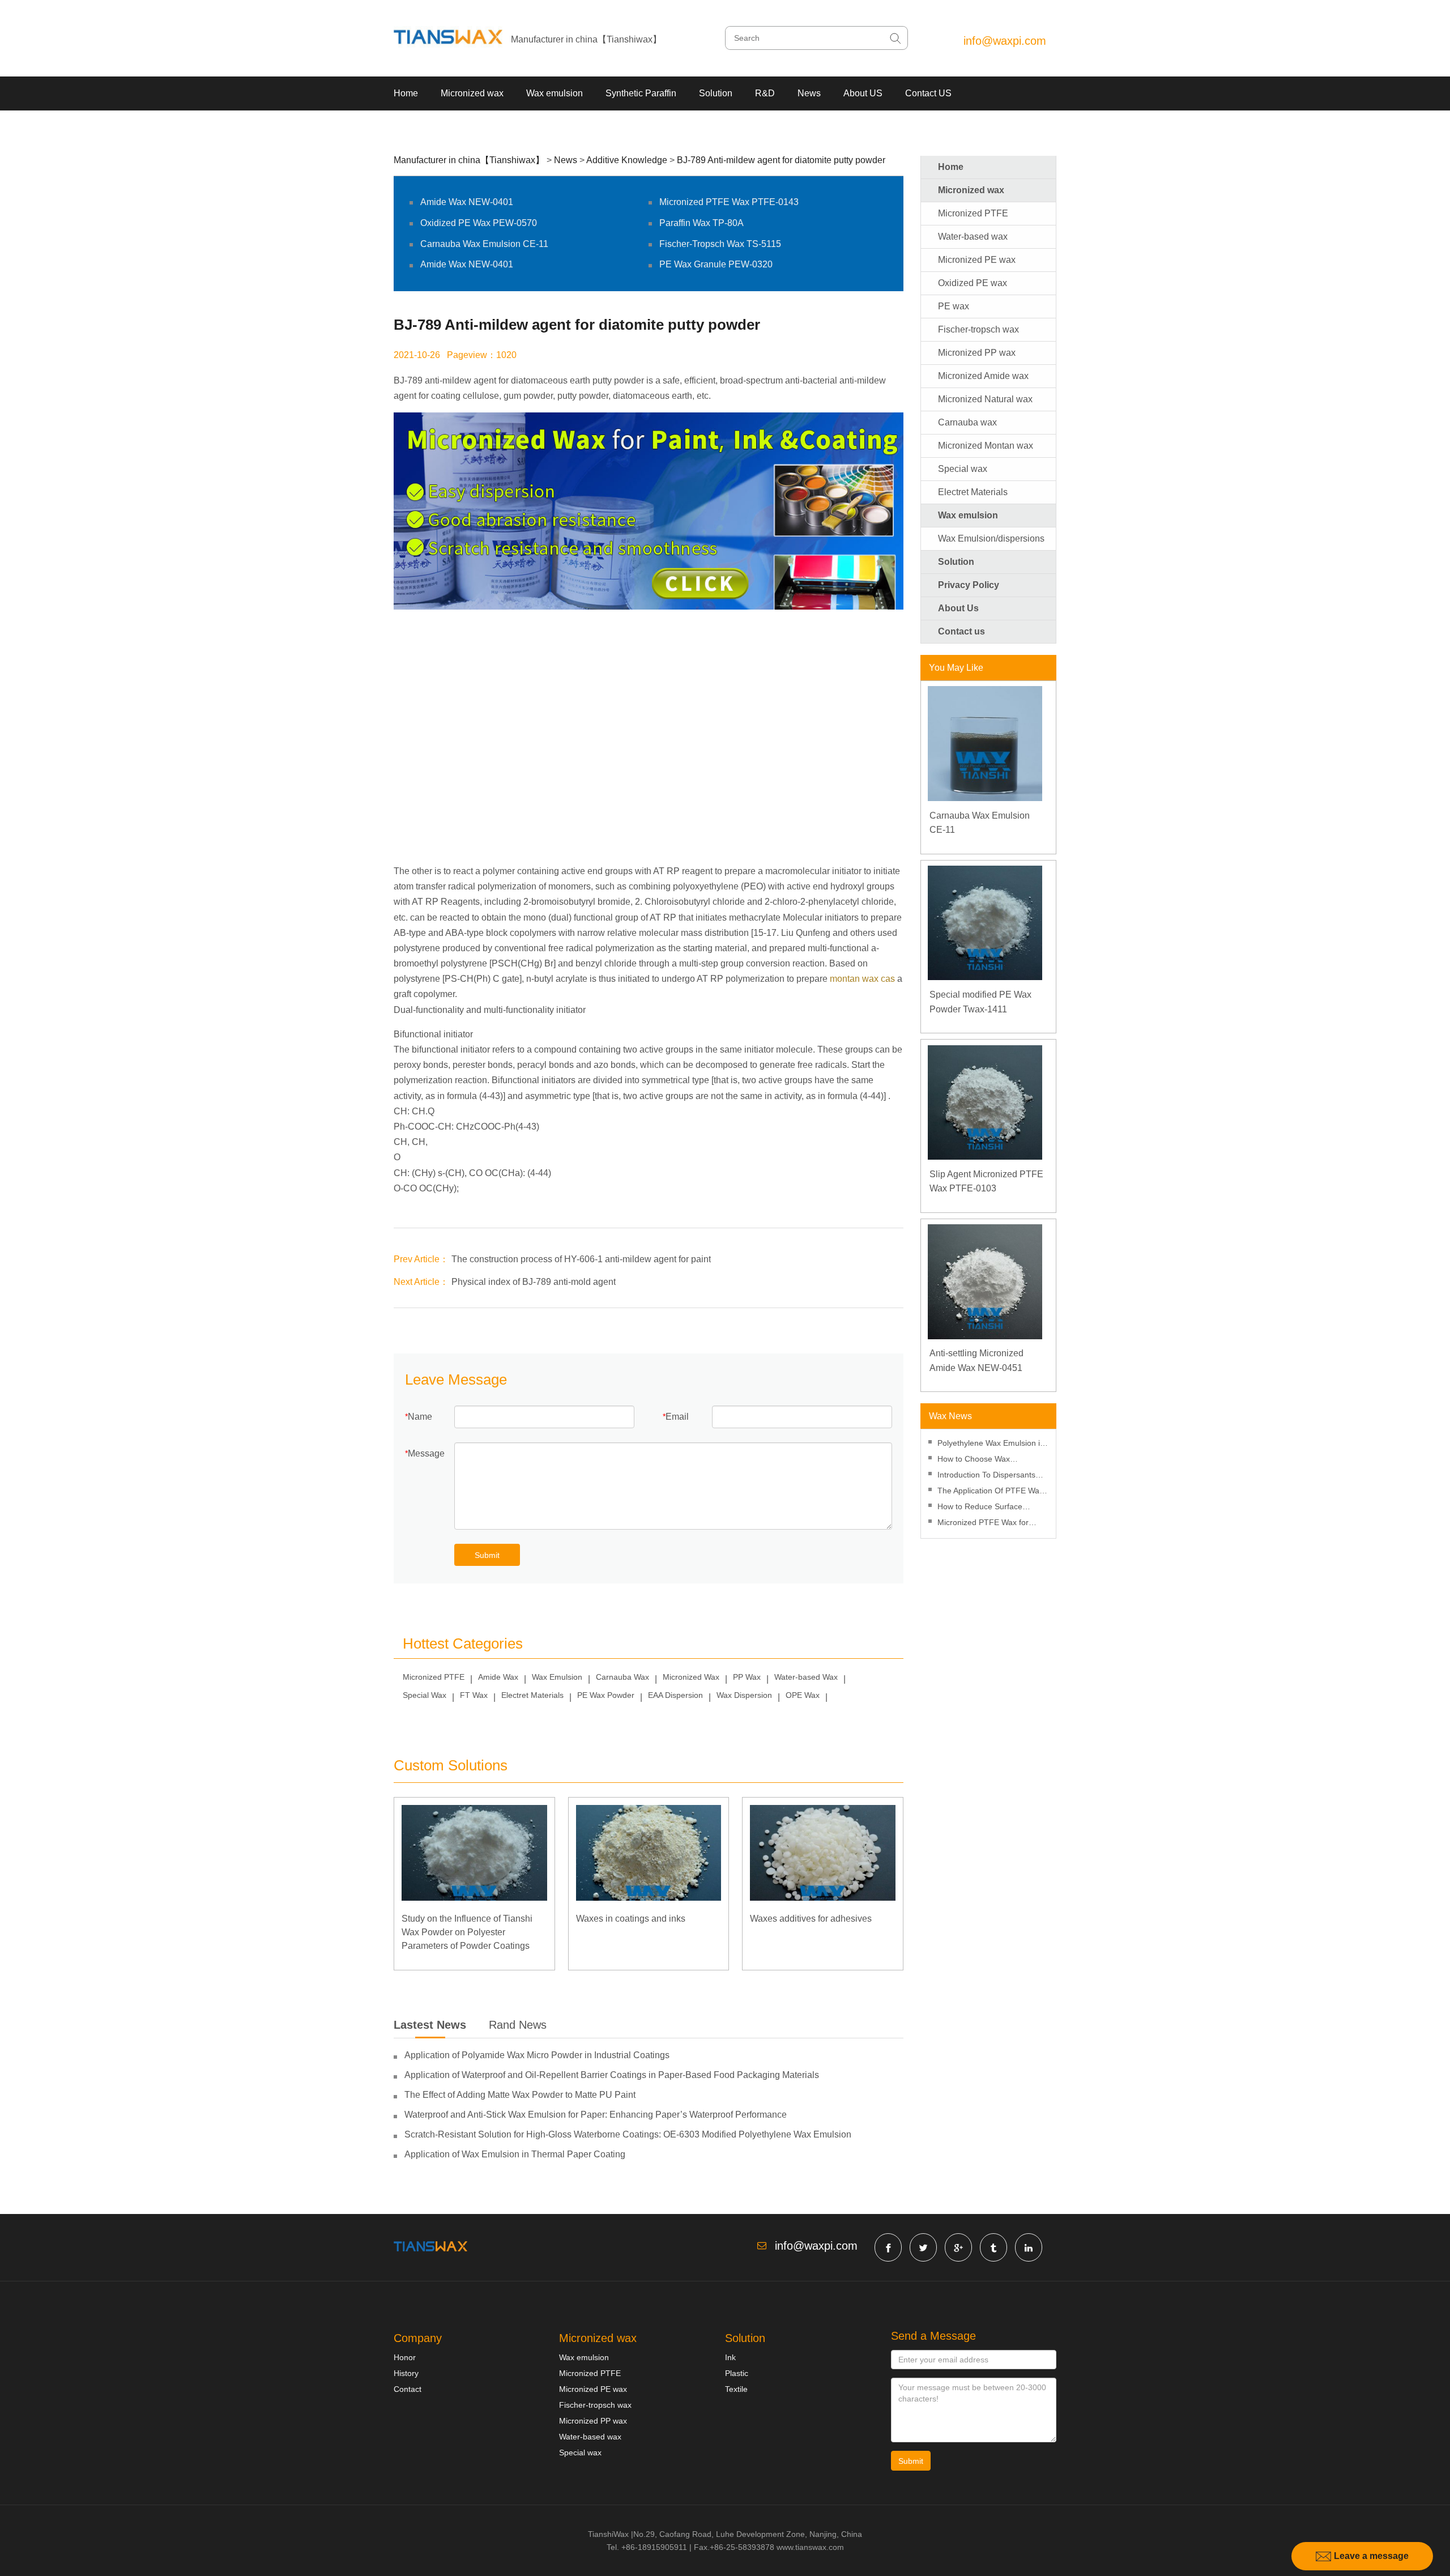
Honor (405, 2357)
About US (863, 93)
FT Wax (474, 1695)
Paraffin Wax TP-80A (701, 223)
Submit (487, 1555)
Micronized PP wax (977, 353)
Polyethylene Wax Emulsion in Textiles (991, 1444)
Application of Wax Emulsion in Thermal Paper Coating (515, 2154)
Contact (408, 2389)
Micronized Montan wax (986, 446)
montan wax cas (862, 979)
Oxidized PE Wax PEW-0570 (479, 223)
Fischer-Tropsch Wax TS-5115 (720, 244)
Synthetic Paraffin (641, 93)
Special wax (963, 469)
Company (418, 2338)
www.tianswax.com (810, 2547)
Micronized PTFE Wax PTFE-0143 (729, 202)
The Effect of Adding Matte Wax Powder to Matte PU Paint (520, 2095)
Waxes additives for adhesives (811, 1919)
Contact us (961, 631)
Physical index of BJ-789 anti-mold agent (534, 1282)
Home (406, 93)
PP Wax (747, 1677)
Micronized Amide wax (983, 376)
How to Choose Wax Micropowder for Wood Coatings (978, 1460)
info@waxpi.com (1005, 41)
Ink (730, 2357)
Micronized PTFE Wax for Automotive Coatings (983, 1524)
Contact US (928, 93)
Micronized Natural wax (985, 399)
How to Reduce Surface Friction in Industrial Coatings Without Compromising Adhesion (990, 1508)
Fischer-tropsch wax (978, 329)
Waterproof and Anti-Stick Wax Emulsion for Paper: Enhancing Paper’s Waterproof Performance (596, 2115)
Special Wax (425, 1695)
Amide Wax (498, 1677)
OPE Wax (803, 1695)
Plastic (737, 2373)
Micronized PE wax (977, 260)
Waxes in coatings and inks (631, 1919)
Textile (736, 2389)
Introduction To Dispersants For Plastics (986, 1476)
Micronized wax (472, 93)
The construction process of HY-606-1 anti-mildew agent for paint (581, 1259)
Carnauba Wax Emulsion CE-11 (484, 244)
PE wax (954, 306)
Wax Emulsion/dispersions (991, 538)
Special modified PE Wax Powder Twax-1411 (980, 1002)
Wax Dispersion (744, 1695)
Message (426, 1453)
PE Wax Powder (606, 1695)
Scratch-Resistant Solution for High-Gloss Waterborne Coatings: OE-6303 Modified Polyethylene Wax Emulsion (628, 2134)
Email (677, 1417)
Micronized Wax (691, 1677)
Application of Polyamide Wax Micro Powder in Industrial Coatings (537, 2055)
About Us (958, 608)
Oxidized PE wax (973, 283)
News (809, 93)
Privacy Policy (969, 585)
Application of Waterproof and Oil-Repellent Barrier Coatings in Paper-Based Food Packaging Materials (612, 2075)
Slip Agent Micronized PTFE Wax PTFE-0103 (986, 1181)
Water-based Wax (806, 1677)
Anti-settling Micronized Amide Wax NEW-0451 (976, 1361)
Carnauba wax (967, 422)
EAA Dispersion (675, 1695)
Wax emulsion (555, 93)
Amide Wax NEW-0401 (467, 202)
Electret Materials (532, 1695)
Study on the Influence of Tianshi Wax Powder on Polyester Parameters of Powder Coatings (467, 1932)
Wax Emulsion (557, 1677)
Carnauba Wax (622, 1677)
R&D (765, 93)
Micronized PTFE (434, 1677)
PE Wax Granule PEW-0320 (716, 264)
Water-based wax (973, 237)
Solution (716, 93)
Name (420, 1417)
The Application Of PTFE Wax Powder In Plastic (990, 1492)
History (406, 2373)
